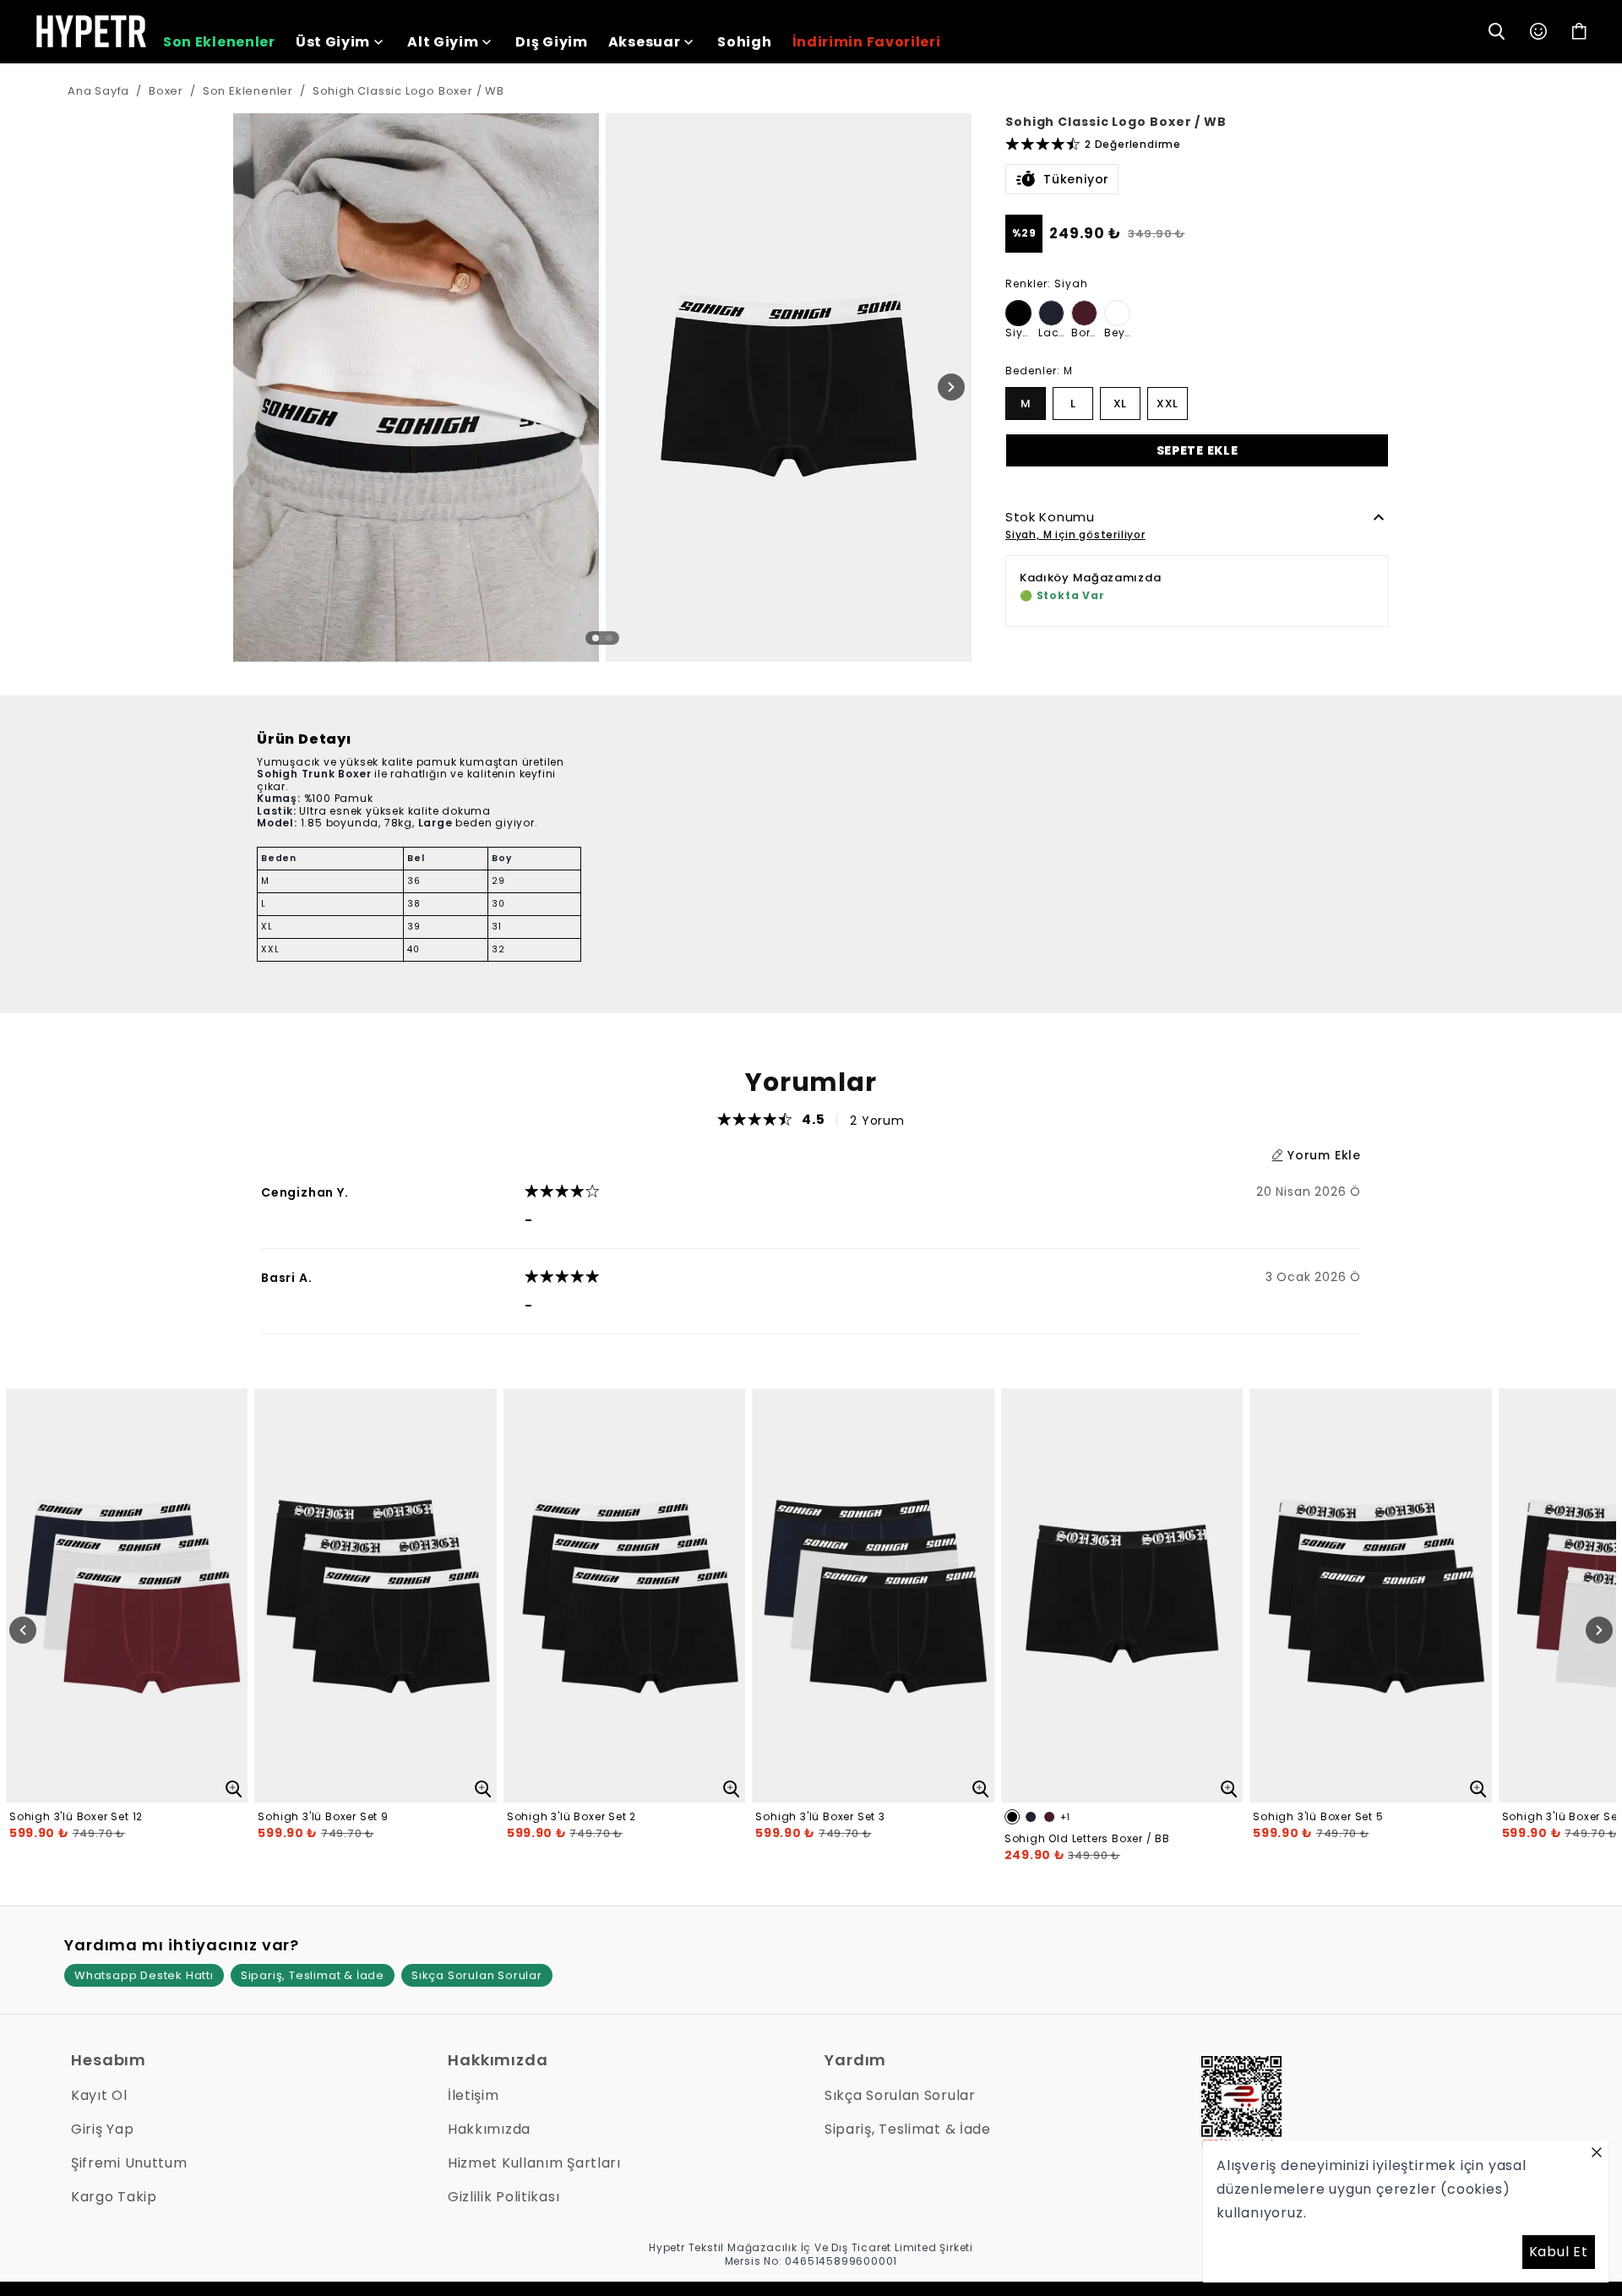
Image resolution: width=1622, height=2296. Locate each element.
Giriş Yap (102, 2129)
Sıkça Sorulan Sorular (477, 1975)
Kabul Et (1559, 2252)
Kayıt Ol (99, 2095)
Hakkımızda (498, 2060)
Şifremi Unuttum (129, 2163)
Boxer (166, 91)
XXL (1168, 403)
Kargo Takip (114, 2197)
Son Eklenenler (248, 91)
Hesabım (109, 2060)
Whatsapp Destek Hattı (144, 1975)
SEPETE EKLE (1197, 450)
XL (1120, 403)
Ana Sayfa (98, 91)
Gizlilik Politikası (503, 2197)
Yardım (855, 2060)
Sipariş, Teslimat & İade (313, 1975)
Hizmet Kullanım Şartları (534, 2163)
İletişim (474, 2095)
